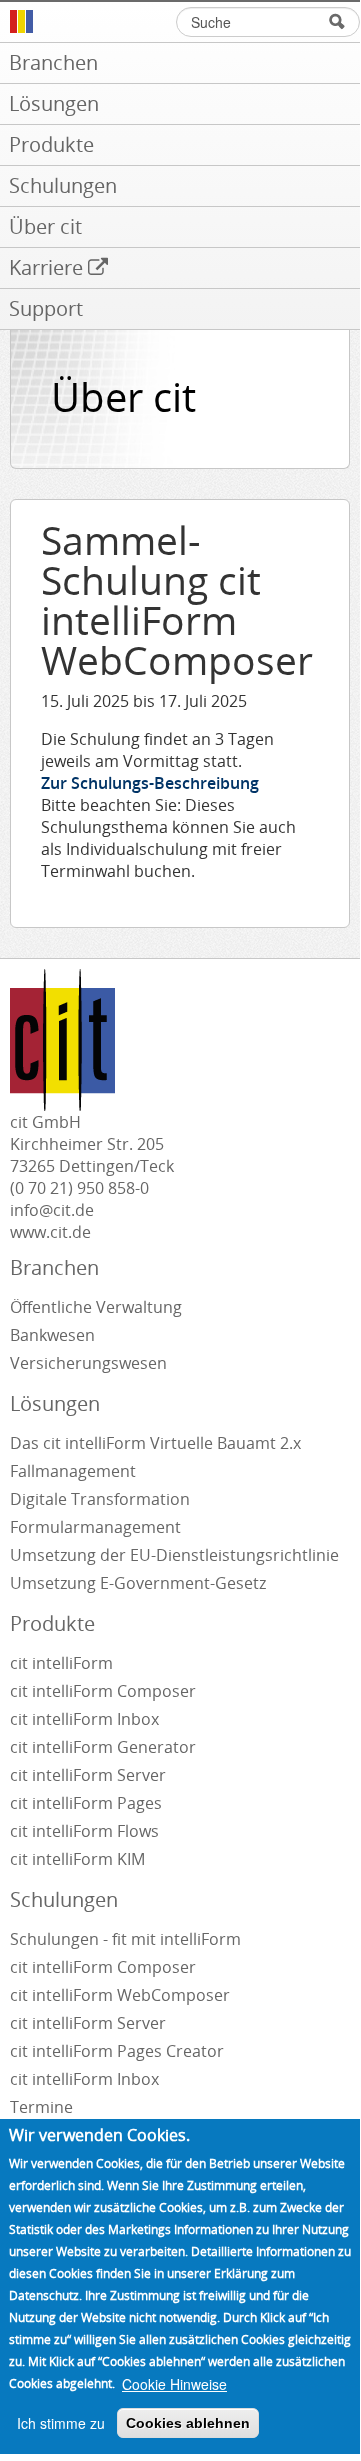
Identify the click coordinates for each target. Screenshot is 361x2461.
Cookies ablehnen (188, 2423)
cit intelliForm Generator (103, 1747)
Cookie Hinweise (174, 2384)
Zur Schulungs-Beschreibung (150, 783)
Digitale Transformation (100, 1499)
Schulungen (63, 185)
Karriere (46, 267)
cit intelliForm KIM (77, 1859)
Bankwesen (52, 1335)
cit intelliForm (61, 1663)
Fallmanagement (73, 1471)
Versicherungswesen (88, 1363)
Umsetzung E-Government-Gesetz (138, 1583)
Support (46, 308)
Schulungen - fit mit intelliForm (125, 1939)
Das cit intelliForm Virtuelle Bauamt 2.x (155, 1443)
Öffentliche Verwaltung (96, 1307)
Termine (41, 2107)
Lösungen (54, 103)
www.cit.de (50, 1232)
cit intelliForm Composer (103, 1691)
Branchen (53, 62)
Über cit (45, 226)
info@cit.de (52, 1210)
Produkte (51, 144)
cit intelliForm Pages (86, 1803)
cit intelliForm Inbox (84, 1719)
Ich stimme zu (61, 2423)
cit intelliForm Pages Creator (117, 2051)
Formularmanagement (95, 1527)
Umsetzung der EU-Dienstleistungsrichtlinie (174, 1555)
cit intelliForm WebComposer (122, 1995)
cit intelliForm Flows (84, 1831)
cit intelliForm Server (88, 1775)
